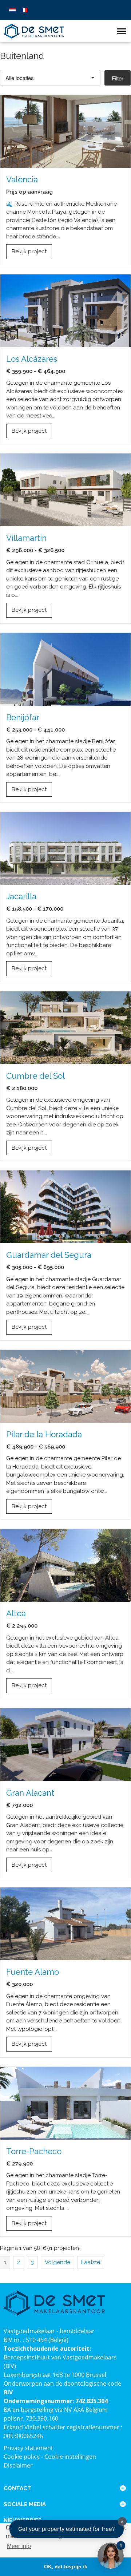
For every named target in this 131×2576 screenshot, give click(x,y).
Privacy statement (28, 2448)
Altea (16, 1613)
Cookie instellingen (70, 2457)
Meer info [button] (19, 2546)
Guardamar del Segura (49, 1255)
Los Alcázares (32, 359)
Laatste (91, 2262)
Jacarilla (21, 896)
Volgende (57, 2262)
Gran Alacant (30, 1793)
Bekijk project (29, 251)
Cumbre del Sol (35, 1076)
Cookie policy (22, 2457)
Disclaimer (18, 2465)
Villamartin (26, 538)
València (22, 179)
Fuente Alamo (33, 1972)
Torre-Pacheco (34, 2151)
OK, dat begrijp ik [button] (66, 2567)
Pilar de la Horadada (44, 1434)
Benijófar (23, 717)
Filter (118, 78)
